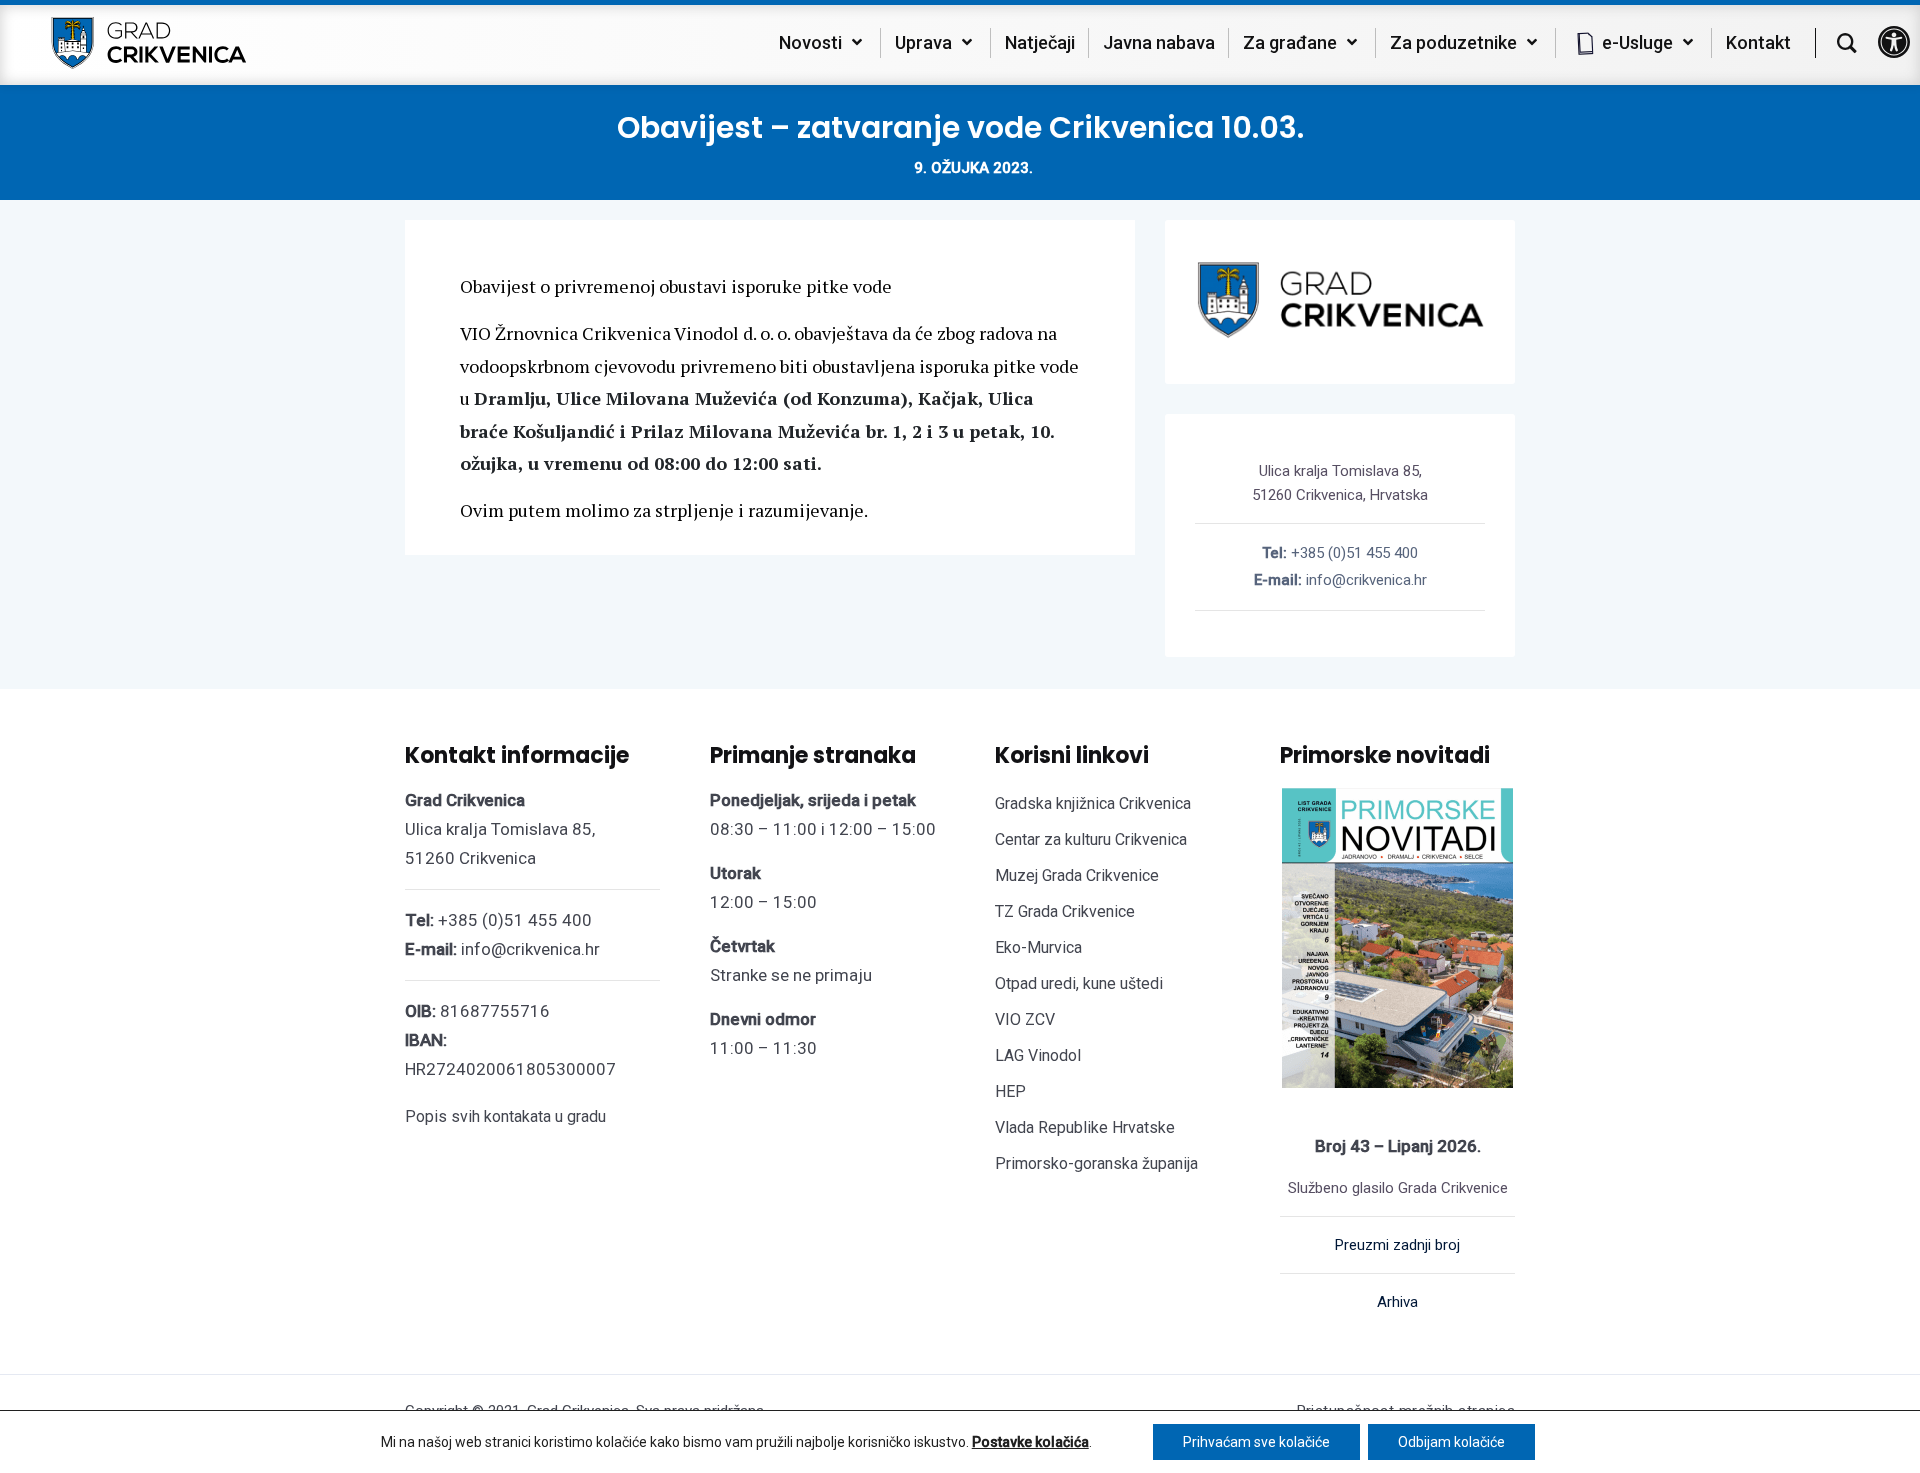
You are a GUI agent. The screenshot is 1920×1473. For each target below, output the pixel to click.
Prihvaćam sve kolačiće (1256, 1442)
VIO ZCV (1025, 1019)
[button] (1894, 42)
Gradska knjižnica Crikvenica (1093, 803)
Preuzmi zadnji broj (1397, 1245)
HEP (1010, 1091)
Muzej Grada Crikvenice (1077, 875)
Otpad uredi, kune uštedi (1079, 983)
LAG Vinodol (1038, 1055)
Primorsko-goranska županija (1096, 1163)
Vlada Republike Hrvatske (1085, 1127)
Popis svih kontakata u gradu (505, 1116)
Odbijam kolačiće (1451, 1442)
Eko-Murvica (1038, 947)
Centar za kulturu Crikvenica (1091, 839)
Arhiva (1397, 1302)
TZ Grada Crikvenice (1065, 911)
